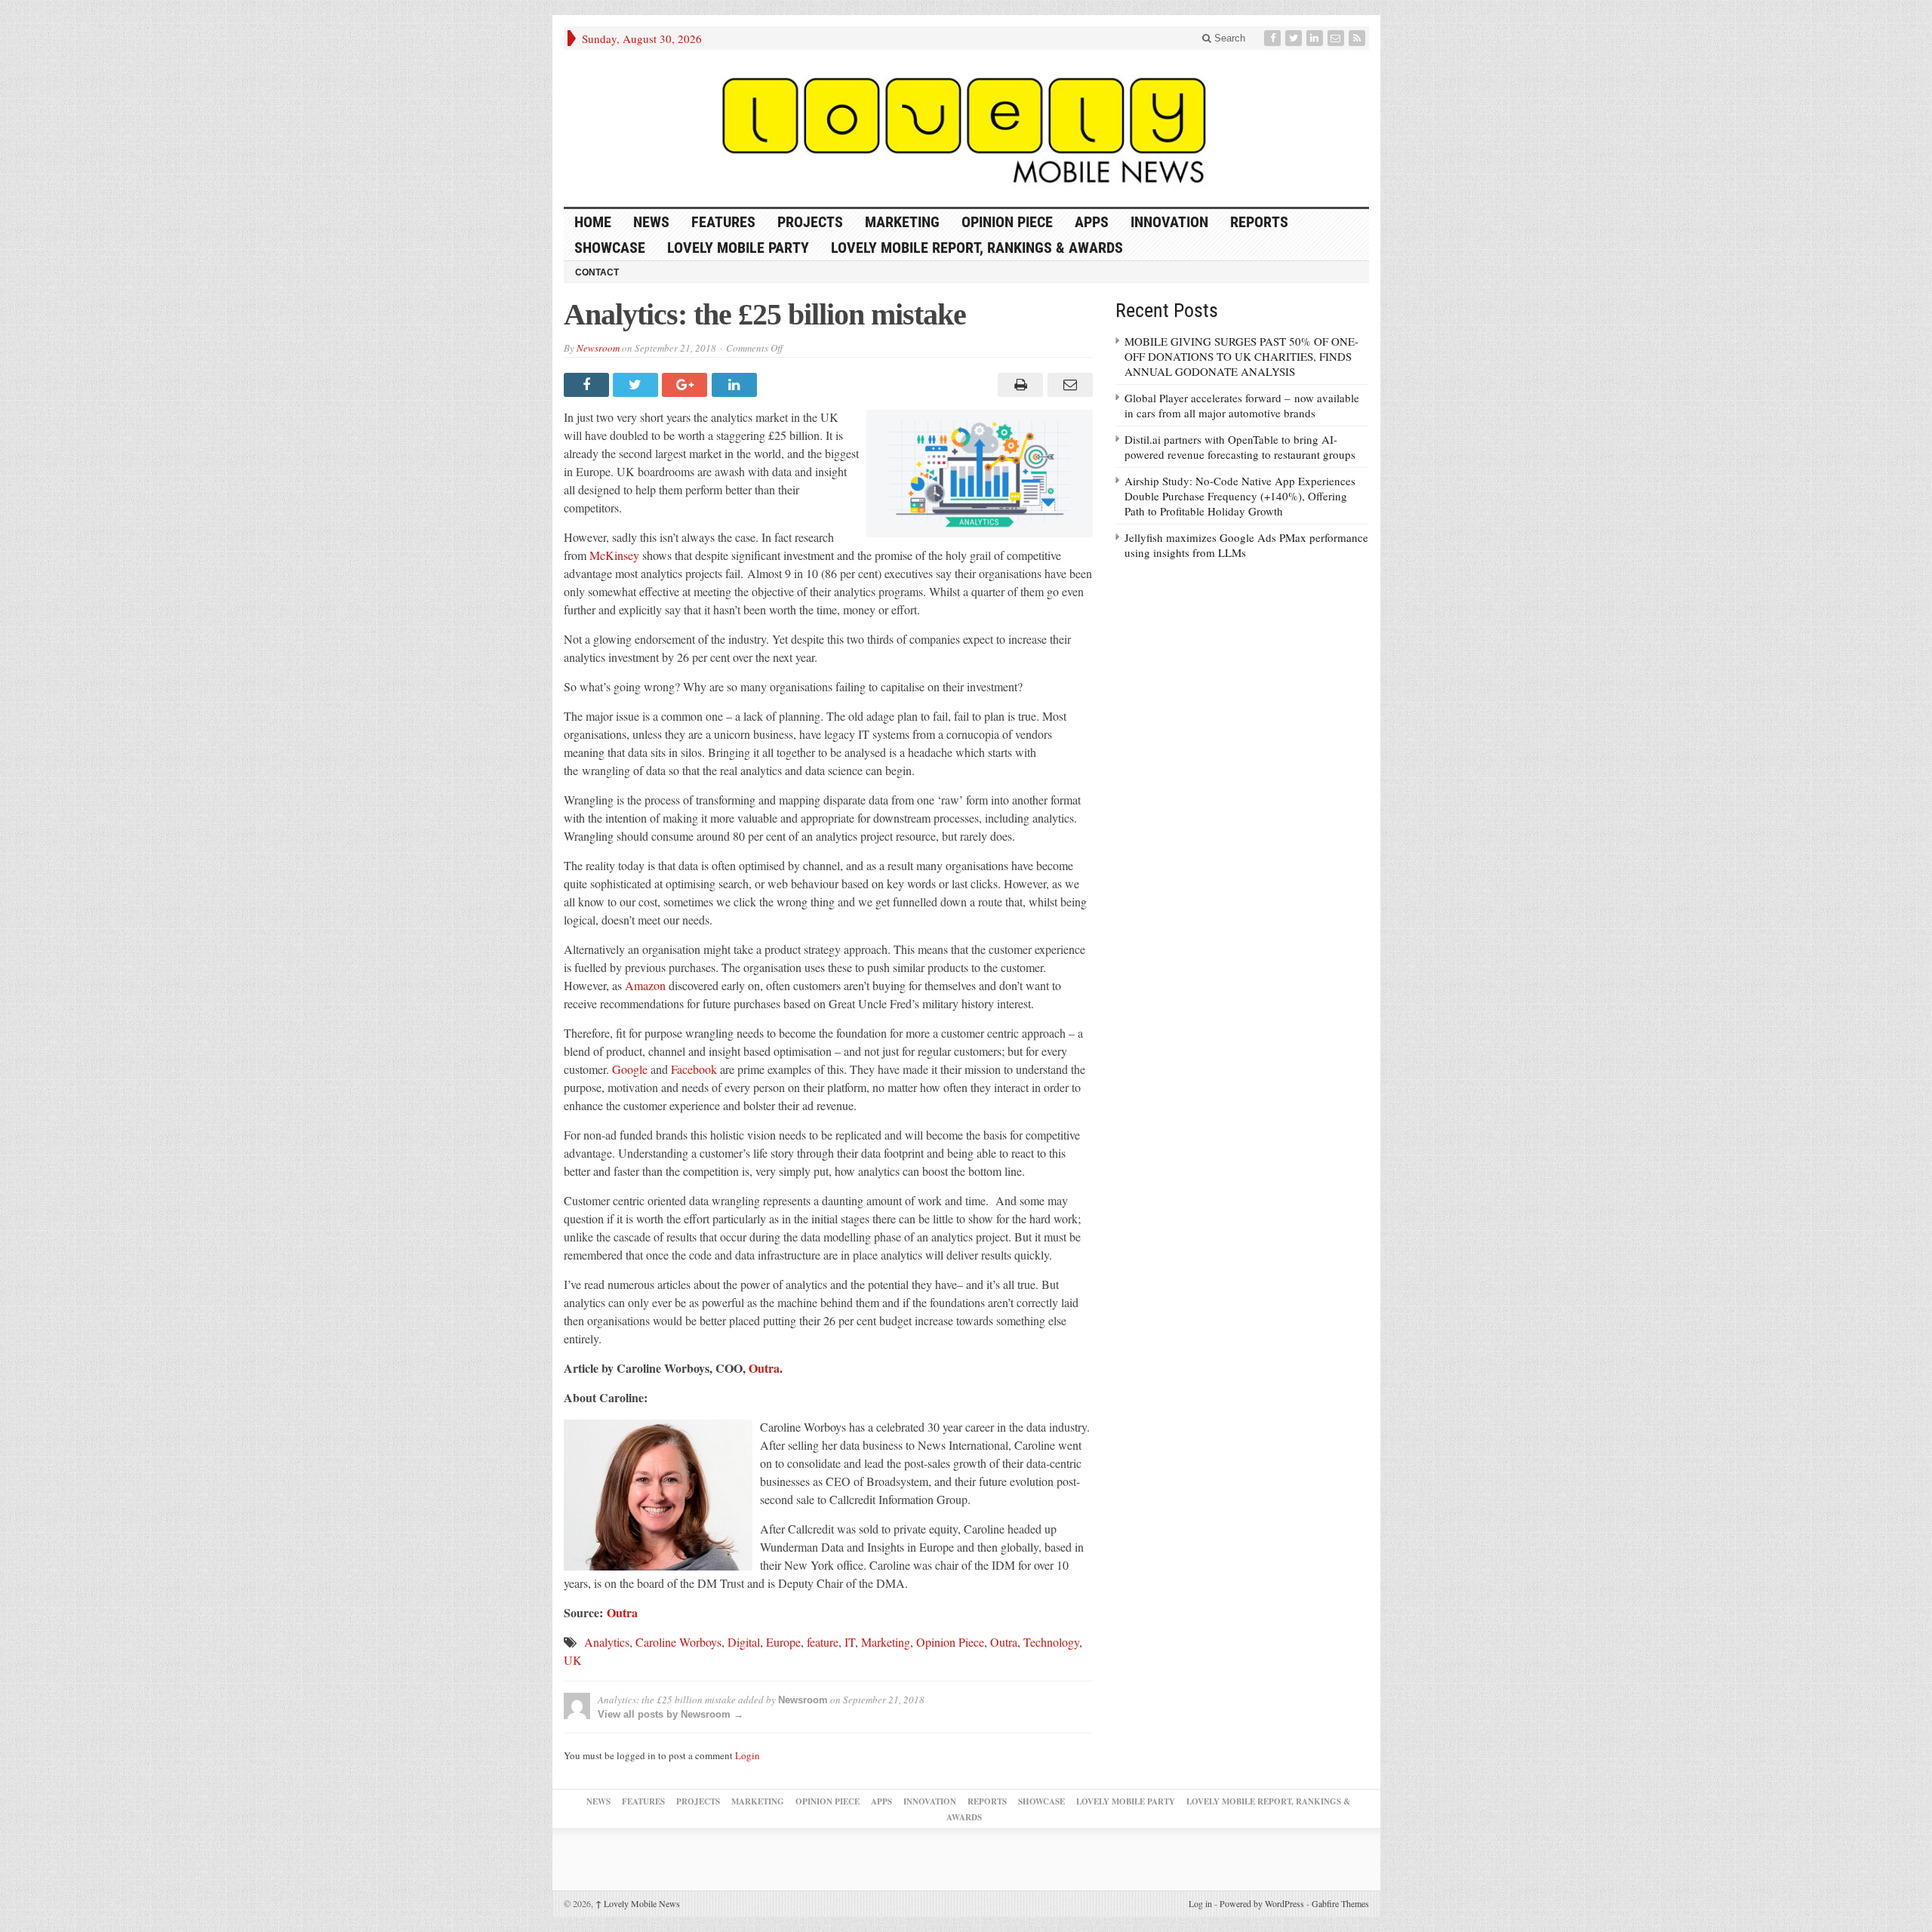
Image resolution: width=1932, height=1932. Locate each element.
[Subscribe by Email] (1337, 38)
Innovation (1169, 222)
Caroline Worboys (678, 1642)
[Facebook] (1274, 38)
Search (1228, 38)
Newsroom (598, 348)
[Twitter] (1295, 38)
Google (630, 1069)
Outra (764, 1368)
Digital (744, 1642)
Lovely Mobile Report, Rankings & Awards (977, 248)
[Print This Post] (1018, 385)
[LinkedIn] (1316, 38)
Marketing (902, 222)
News (651, 222)
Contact (597, 272)
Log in (1200, 1903)
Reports (1259, 222)
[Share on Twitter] (637, 385)
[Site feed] (1358, 38)
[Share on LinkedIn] (736, 385)
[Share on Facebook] (588, 385)
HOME (593, 222)
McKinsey (614, 555)
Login (748, 1755)
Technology (1051, 1642)
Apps (1092, 222)
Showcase (610, 248)
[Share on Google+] (686, 385)
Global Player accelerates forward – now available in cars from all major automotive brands (1242, 405)
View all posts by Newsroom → (671, 1714)
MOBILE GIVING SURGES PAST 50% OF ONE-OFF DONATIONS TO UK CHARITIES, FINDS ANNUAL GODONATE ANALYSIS (1241, 356)
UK (573, 1660)
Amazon (645, 985)
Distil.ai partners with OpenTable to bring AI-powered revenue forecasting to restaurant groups (1240, 447)
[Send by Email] (1068, 385)
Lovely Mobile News (638, 1903)
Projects (810, 222)
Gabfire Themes (1340, 1903)
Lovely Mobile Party (738, 248)
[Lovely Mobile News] (966, 128)
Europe (783, 1642)
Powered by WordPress (1262, 1903)
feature (823, 1642)
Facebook (694, 1069)
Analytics (607, 1642)
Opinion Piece (1007, 222)
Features (723, 222)
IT (850, 1642)
